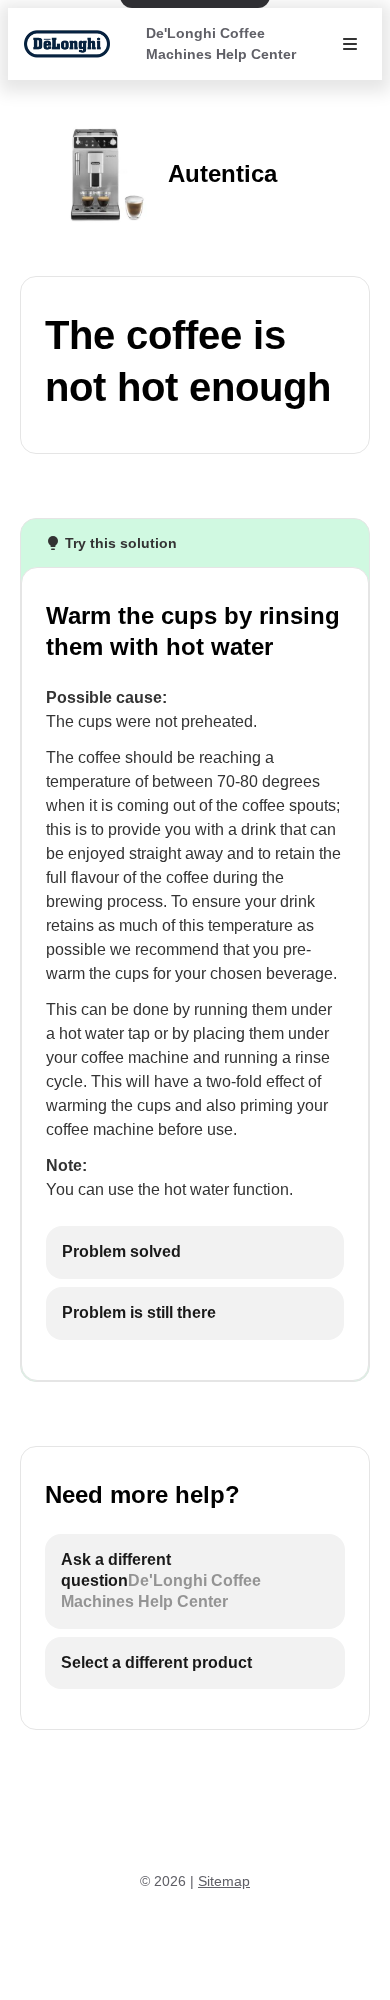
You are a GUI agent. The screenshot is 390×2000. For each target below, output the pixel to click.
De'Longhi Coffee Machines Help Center (221, 43)
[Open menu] (350, 44)
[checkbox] (195, 1252)
